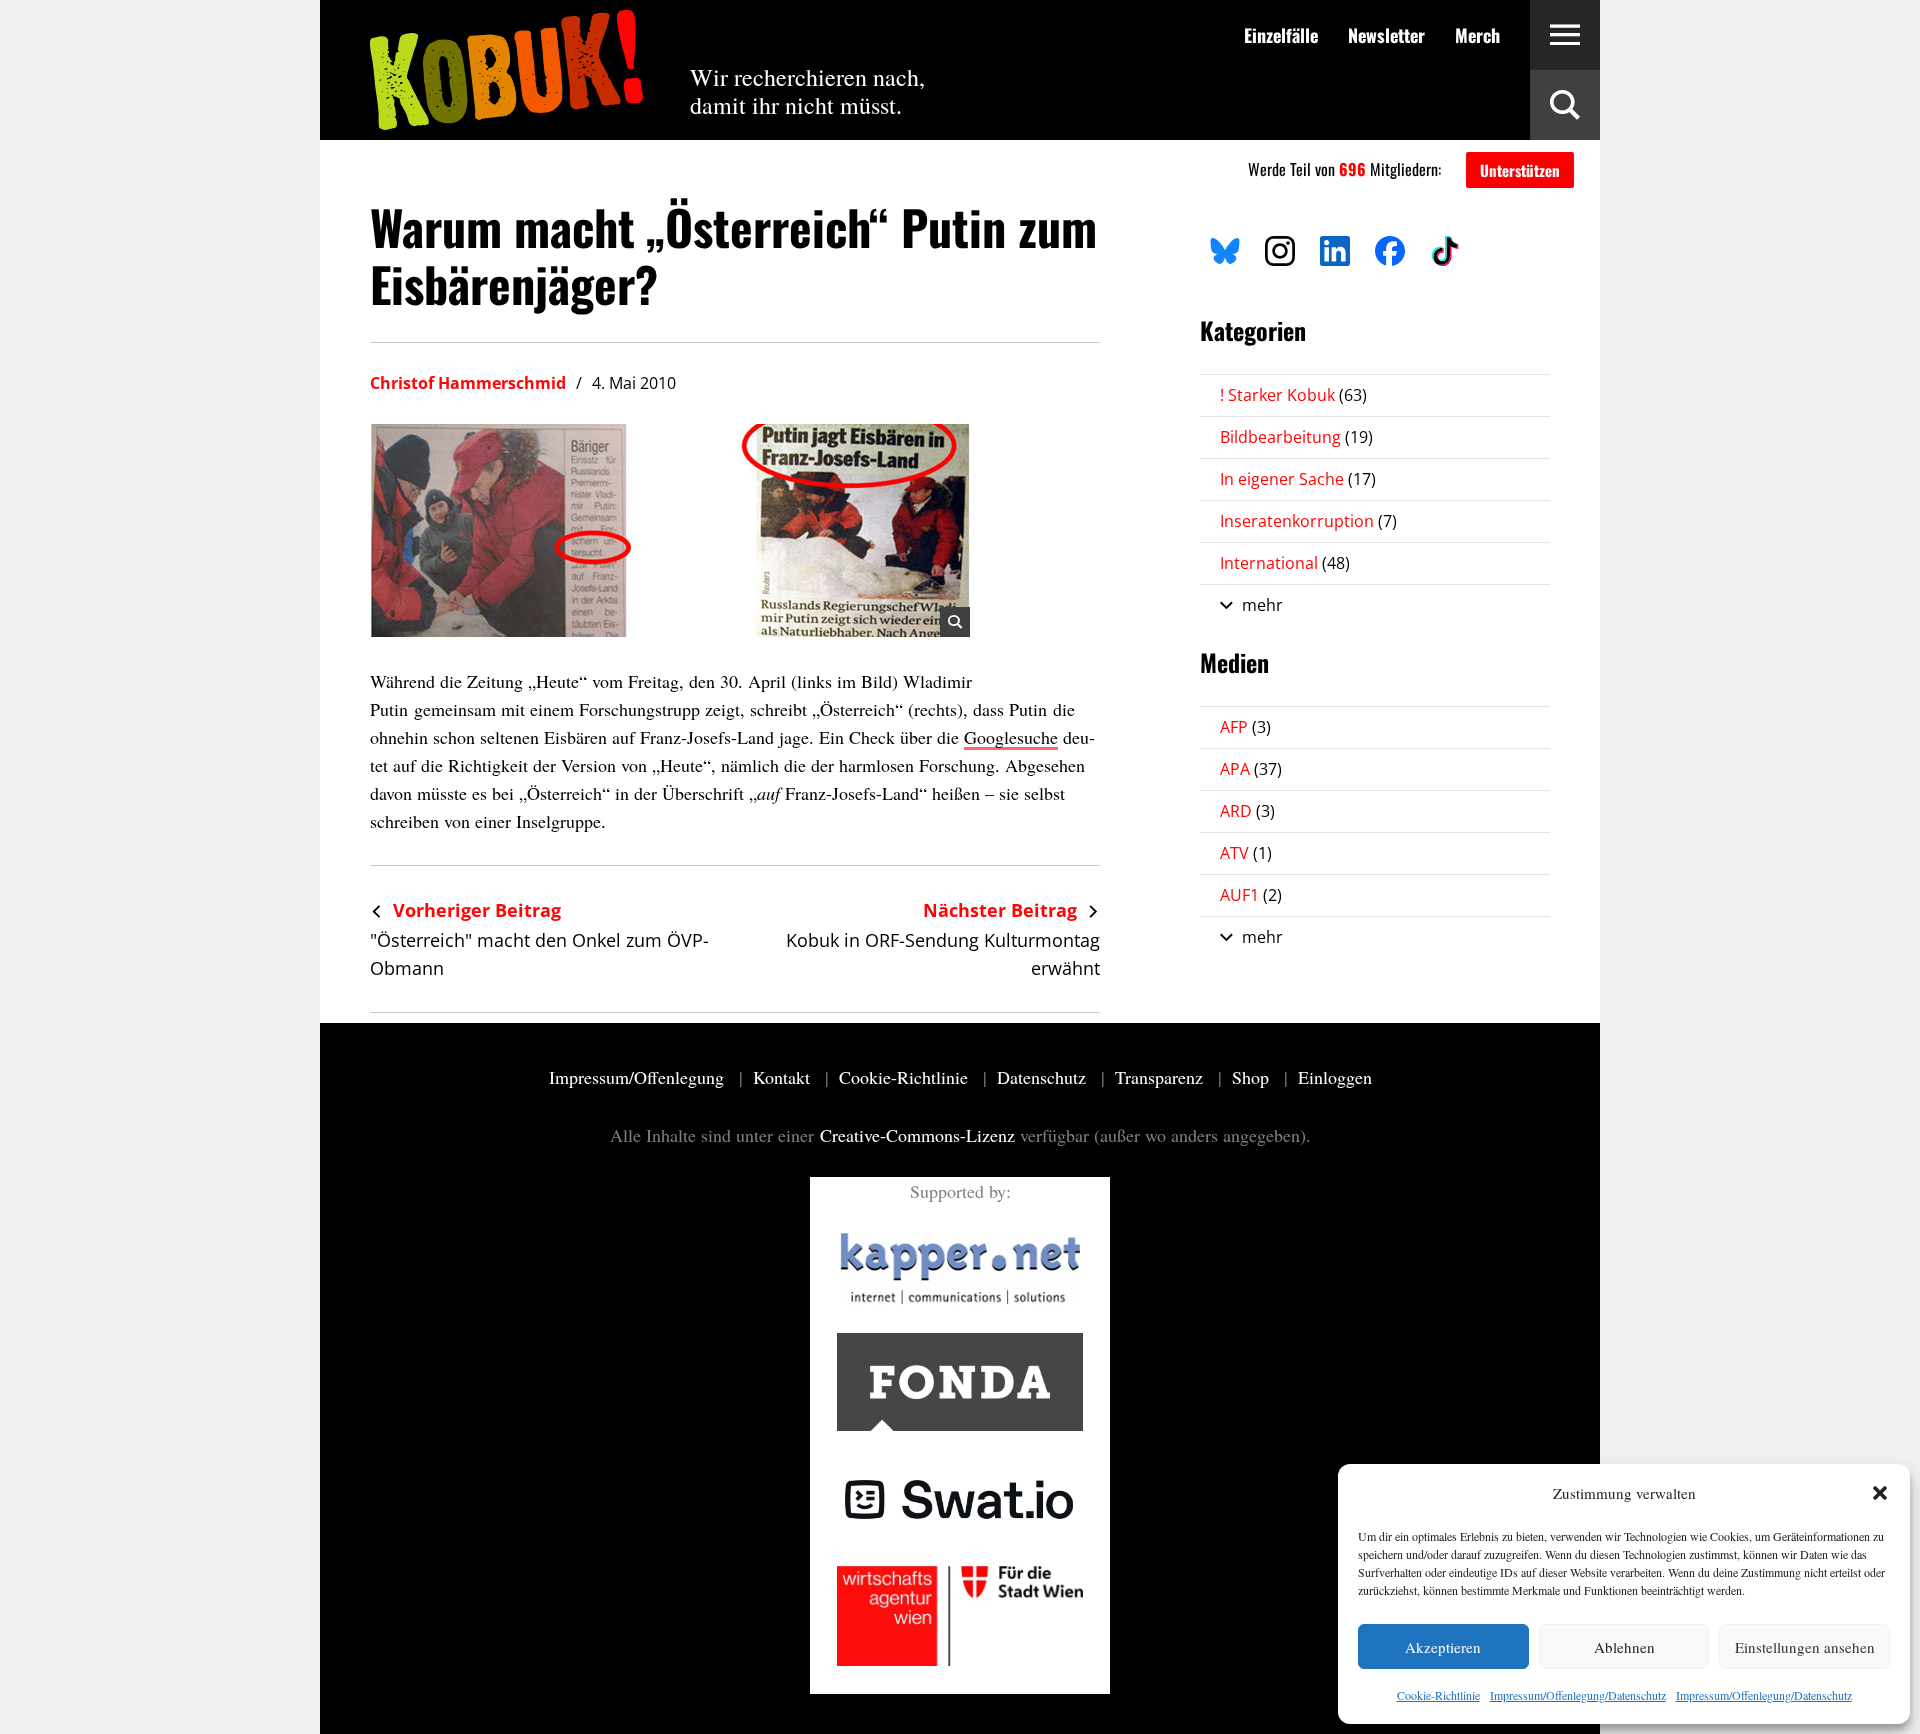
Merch (1477, 35)
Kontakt (784, 1077)
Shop (1253, 1077)
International (1285, 563)
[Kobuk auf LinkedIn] (1335, 248)
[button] (1880, 1493)
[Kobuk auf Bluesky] (1225, 248)
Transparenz (1161, 1077)
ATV (1246, 853)
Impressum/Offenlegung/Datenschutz (1578, 1695)
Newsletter (1386, 35)
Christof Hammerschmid (468, 383)
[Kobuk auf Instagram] (1280, 248)
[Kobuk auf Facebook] (1390, 248)
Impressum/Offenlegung (639, 1077)
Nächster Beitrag (1002, 910)
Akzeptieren (1443, 1647)
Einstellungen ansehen (1805, 1647)
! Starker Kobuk (1293, 395)
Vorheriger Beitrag (474, 910)
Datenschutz (1044, 1077)
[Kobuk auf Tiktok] (1445, 248)
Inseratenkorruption (1308, 521)
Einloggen (1335, 1077)
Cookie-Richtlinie (1438, 1695)
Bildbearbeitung (1296, 437)
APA (1251, 769)
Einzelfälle (1281, 35)
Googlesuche (1011, 737)
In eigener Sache (1298, 479)
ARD (1247, 811)
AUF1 (1251, 895)
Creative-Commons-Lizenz (917, 1135)
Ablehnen (1624, 1647)
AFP (1245, 727)
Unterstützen (1520, 170)
